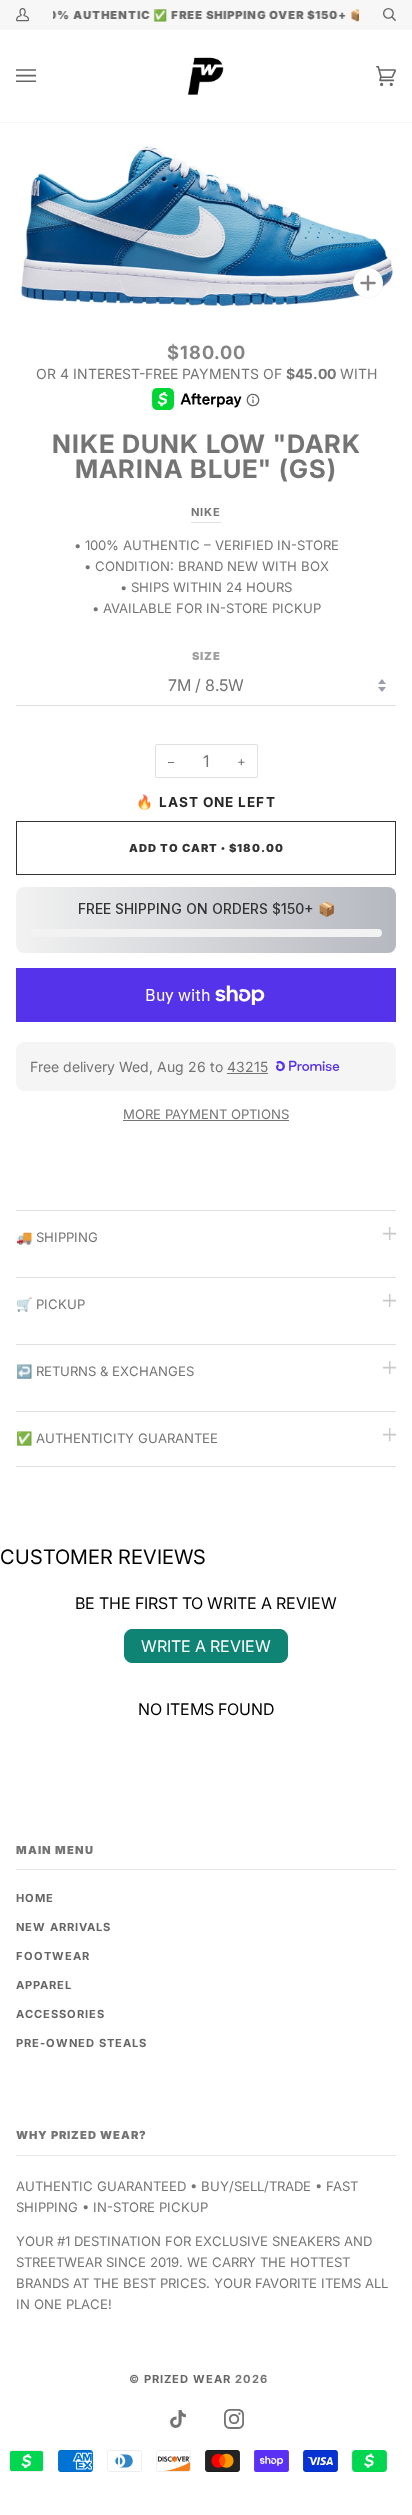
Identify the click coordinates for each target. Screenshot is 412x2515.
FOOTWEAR (53, 1956)
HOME (35, 1898)
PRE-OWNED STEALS (81, 2043)
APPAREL (44, 1985)
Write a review (206, 1646)
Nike (206, 512)
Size (206, 656)
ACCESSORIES (60, 2014)
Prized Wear (187, 2379)
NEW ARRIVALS (63, 1927)
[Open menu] (46, 76)
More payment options (206, 1114)
